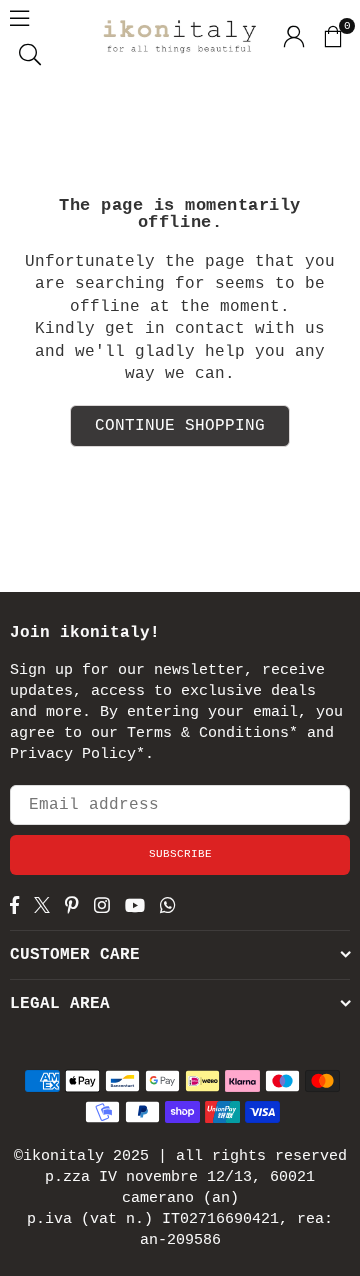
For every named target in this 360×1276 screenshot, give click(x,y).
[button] (332, 36)
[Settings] (294, 36)
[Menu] (19, 18)
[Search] (30, 54)
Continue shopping (180, 426)
